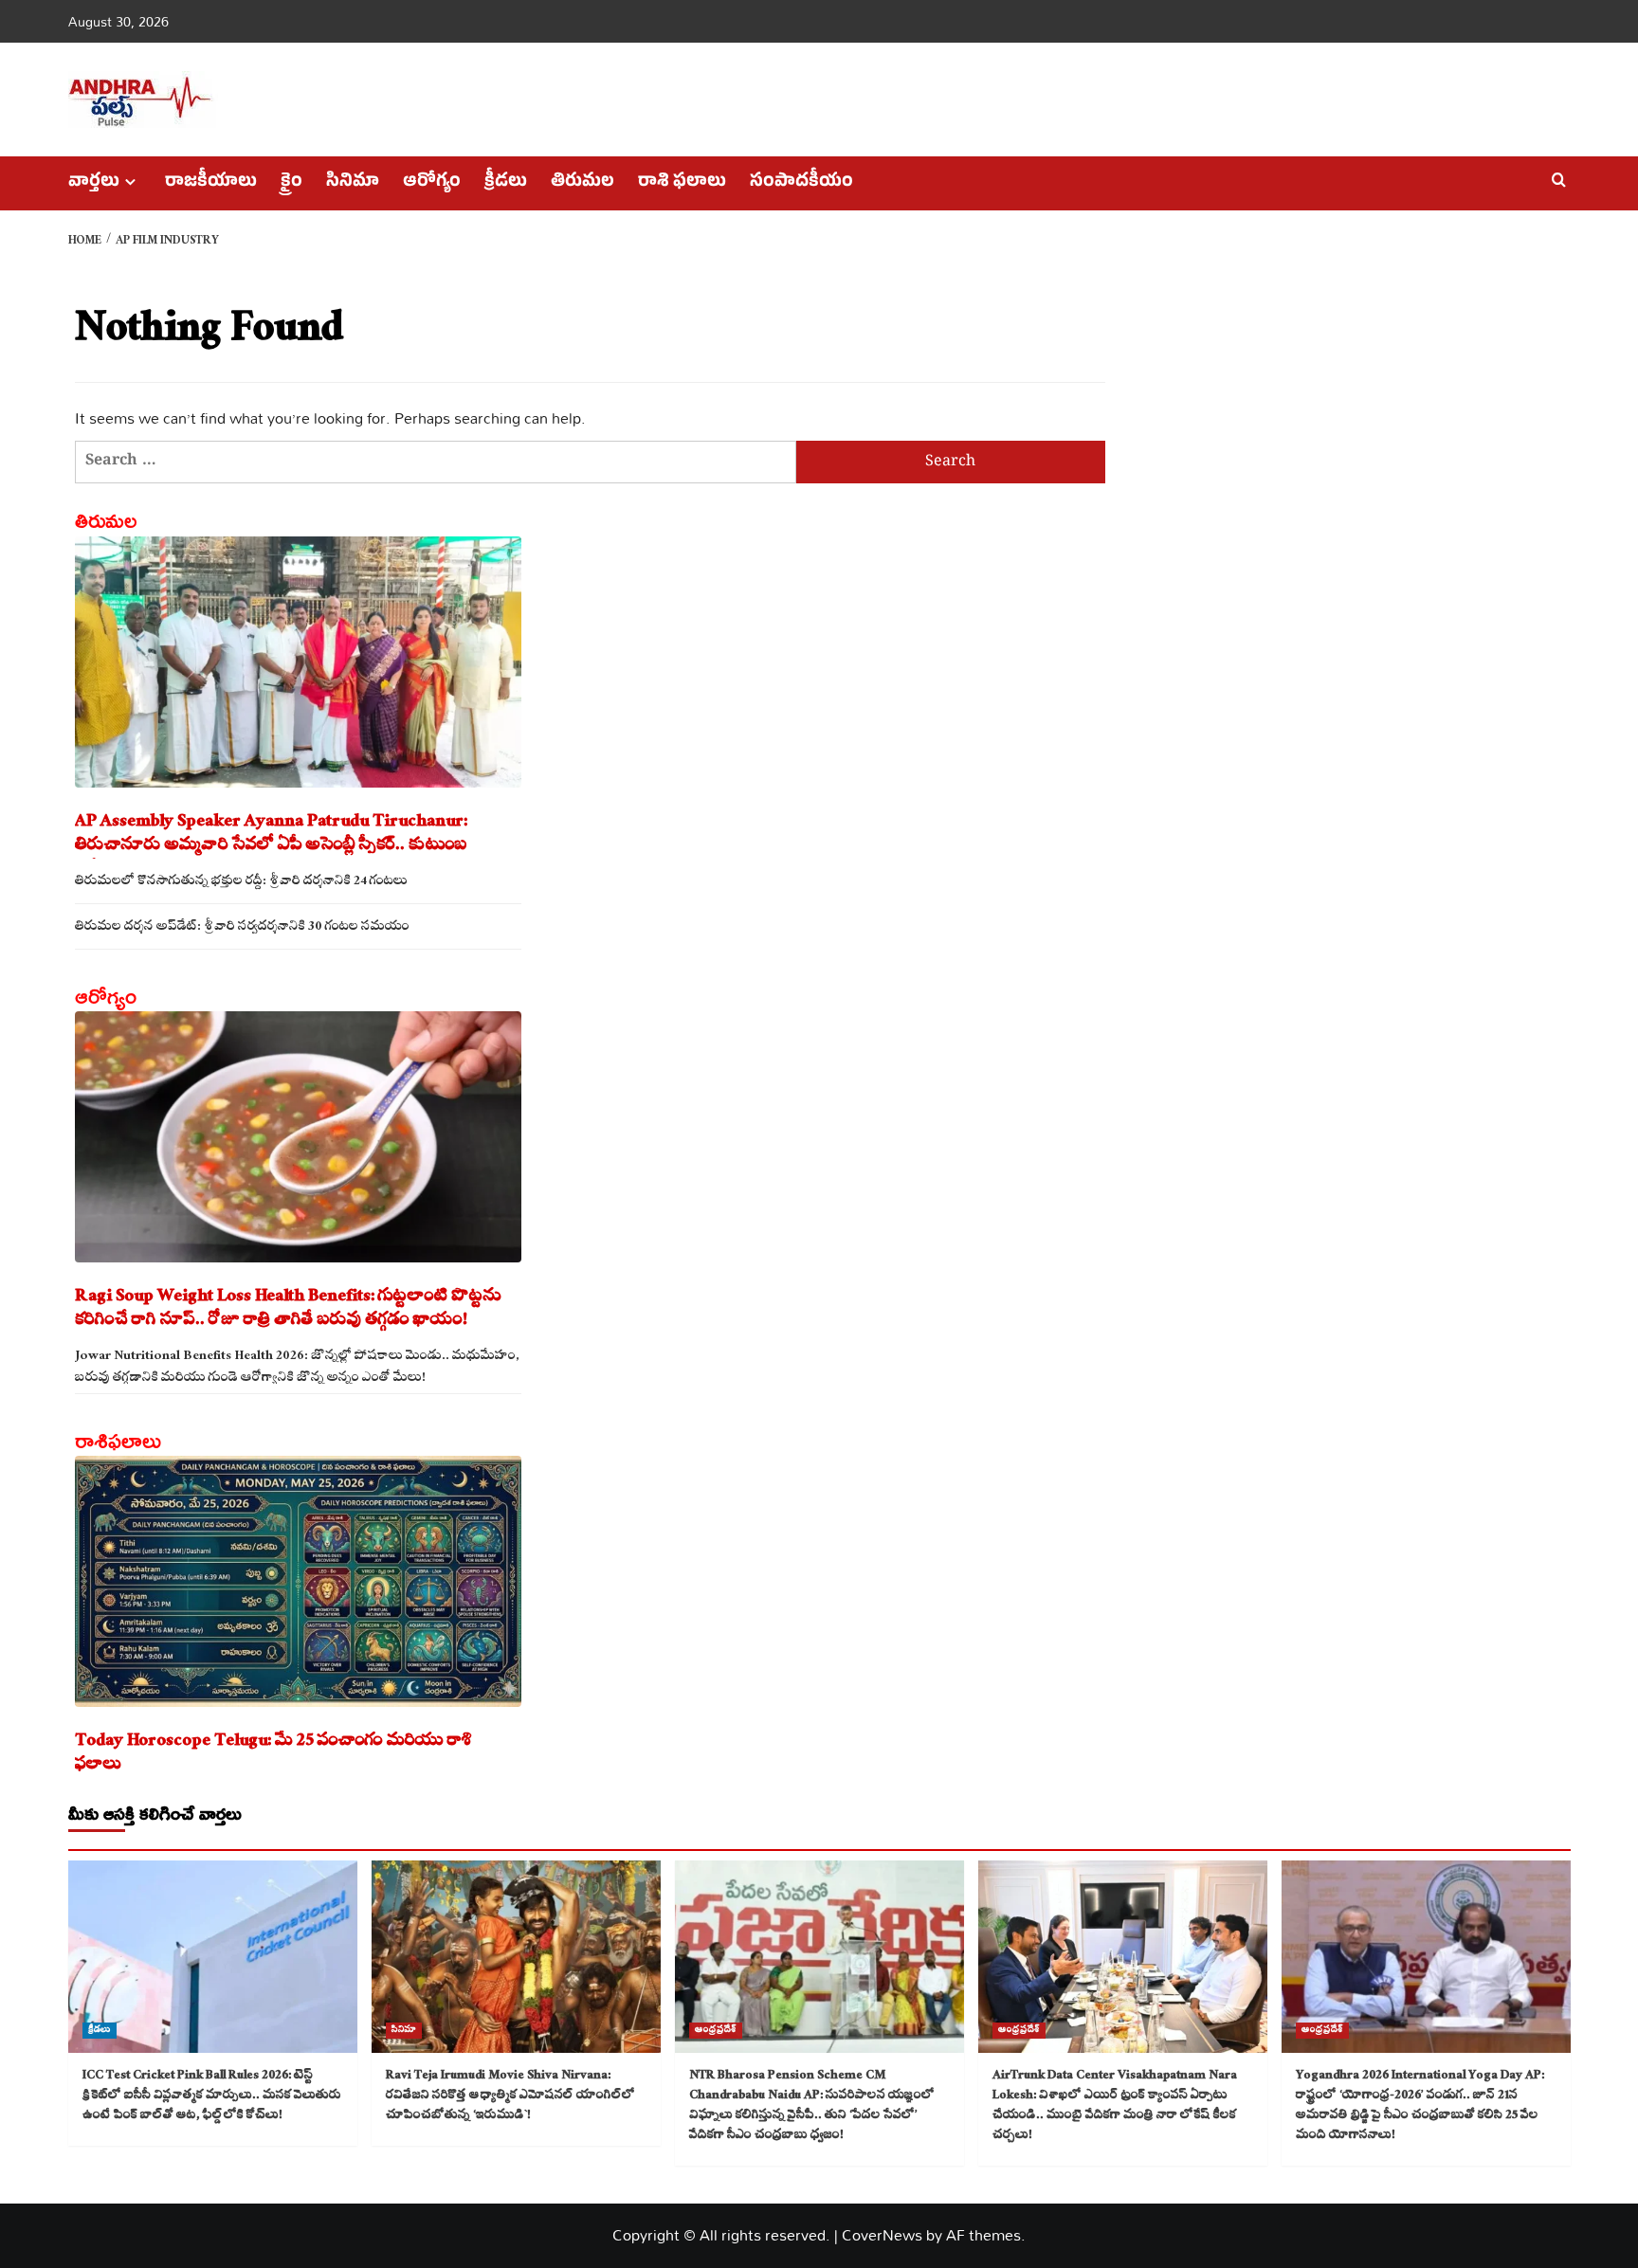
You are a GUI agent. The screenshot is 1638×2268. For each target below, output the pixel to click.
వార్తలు (94, 183)
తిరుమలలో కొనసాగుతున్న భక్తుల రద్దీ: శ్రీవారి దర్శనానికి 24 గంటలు (241, 883)
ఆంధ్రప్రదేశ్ (716, 2031)
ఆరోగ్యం (432, 183)
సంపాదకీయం (801, 183)
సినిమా (353, 183)
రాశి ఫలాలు (682, 183)
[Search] (1559, 181)
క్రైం (291, 183)
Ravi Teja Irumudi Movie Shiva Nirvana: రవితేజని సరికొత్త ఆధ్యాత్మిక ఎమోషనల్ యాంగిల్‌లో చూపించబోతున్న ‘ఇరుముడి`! (510, 2096)
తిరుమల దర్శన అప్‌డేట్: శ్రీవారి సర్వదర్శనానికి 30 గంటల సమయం (242, 928)
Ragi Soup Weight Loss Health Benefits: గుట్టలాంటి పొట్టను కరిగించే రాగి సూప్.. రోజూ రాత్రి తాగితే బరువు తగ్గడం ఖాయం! (288, 1310)
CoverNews (882, 2235)
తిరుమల (582, 183)
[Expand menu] (130, 181)
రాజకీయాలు (211, 183)
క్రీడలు (506, 183)
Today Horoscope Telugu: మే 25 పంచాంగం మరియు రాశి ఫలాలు (273, 1754)
